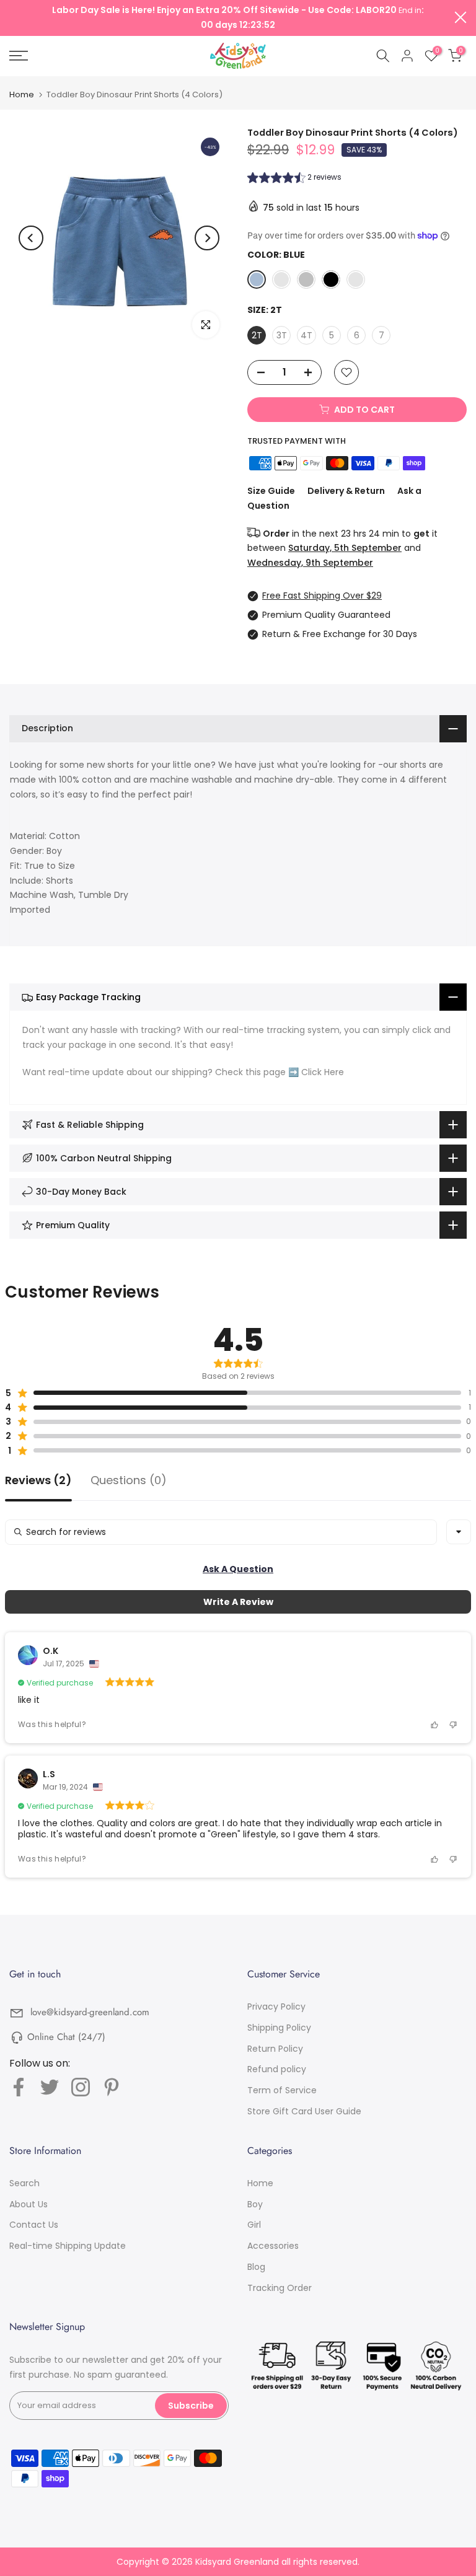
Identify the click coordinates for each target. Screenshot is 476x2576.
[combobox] (459, 1532)
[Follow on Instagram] (81, 2087)
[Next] (207, 238)
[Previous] (31, 238)
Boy (255, 2204)
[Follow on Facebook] (19, 2087)
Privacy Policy (276, 2007)
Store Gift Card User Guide (304, 2111)
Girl (254, 2225)
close (15, 17)
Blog (256, 2267)
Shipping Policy (279, 2028)
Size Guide (271, 491)
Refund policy (277, 2069)
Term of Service (282, 2090)
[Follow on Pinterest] (112, 2087)
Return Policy (275, 2049)
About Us (29, 2204)
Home (22, 95)
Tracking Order (280, 2288)
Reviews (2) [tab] (38, 1481)
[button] (294, 179)
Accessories (273, 2246)
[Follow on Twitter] (50, 2087)
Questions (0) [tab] (129, 1481)
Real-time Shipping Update (68, 2246)
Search (24, 2183)
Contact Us (34, 2225)
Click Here (323, 1072)
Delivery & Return (346, 491)
